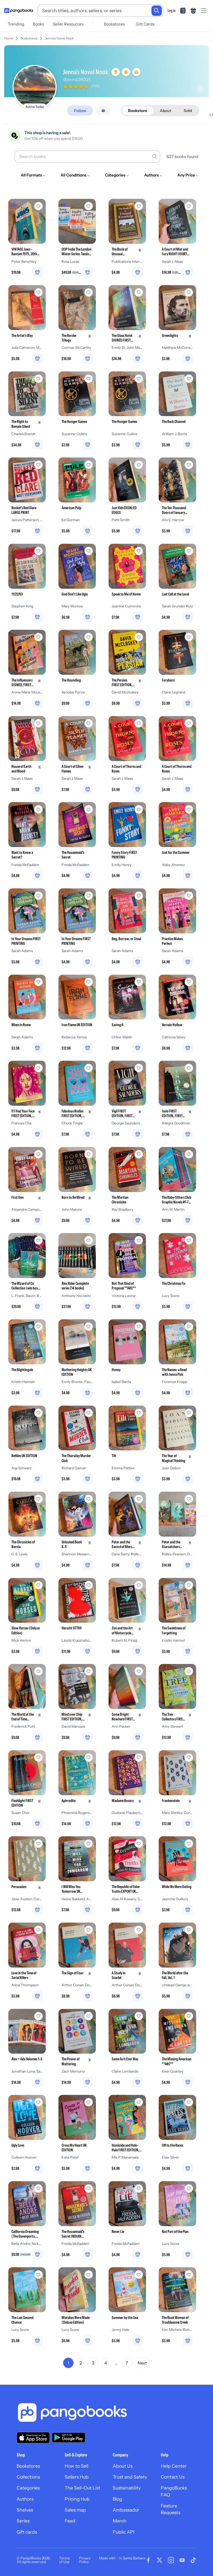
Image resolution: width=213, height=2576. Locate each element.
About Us (123, 2466)
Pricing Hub (77, 2499)
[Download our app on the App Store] (33, 2438)
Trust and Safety (130, 2477)
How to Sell (76, 2466)
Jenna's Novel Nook (59, 38)
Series (23, 2521)
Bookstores (114, 24)
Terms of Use (64, 2560)
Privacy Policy (85, 2560)
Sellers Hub (77, 2477)
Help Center (174, 2466)
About (165, 111)
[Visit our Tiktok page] (193, 2560)
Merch (120, 2521)
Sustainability (127, 2488)
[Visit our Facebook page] (148, 2560)
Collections (28, 2477)
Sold (188, 111)
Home (9, 38)
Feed (70, 2521)
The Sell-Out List (82, 2488)
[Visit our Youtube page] (182, 2560)
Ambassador (126, 2510)
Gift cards (27, 2532)
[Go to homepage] (19, 11)
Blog (117, 2499)
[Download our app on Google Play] (69, 2437)
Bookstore (138, 111)
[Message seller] (103, 111)
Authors (25, 2499)
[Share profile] (200, 88)
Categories (28, 2488)
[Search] (157, 11)
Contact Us (173, 2477)
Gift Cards (145, 24)
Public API (124, 2532)
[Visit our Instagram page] (171, 2560)
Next (142, 2363)
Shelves (25, 2510)
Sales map (75, 2510)
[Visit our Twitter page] (159, 2560)
